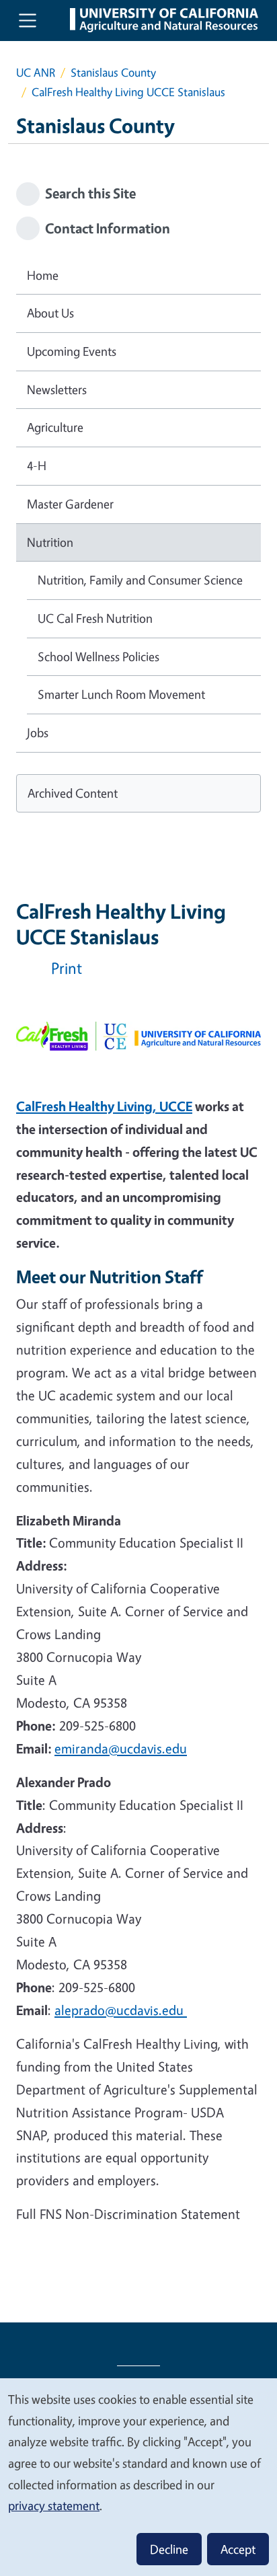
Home (43, 275)
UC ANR (36, 72)
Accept (238, 2549)
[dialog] (138, 2476)
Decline (169, 2549)
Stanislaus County (113, 72)
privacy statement (54, 2505)
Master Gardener (70, 504)
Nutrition (50, 542)
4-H (37, 465)
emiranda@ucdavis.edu (121, 1748)
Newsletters (57, 389)
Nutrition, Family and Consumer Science (140, 580)
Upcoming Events (72, 351)
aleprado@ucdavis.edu (121, 2010)
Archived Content (73, 793)
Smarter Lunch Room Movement (121, 694)
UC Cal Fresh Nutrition (95, 618)
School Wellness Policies (98, 656)
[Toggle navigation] (28, 20)
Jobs (38, 732)
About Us (50, 313)
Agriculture (55, 427)
